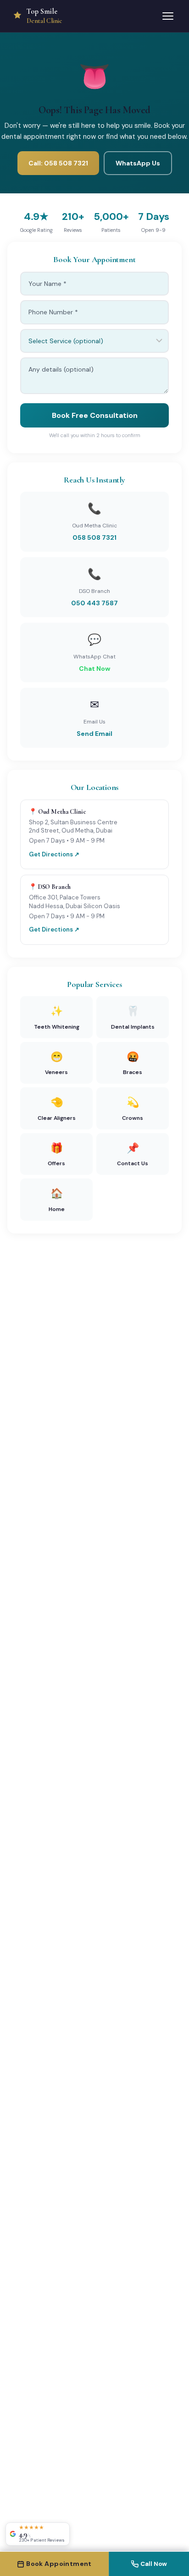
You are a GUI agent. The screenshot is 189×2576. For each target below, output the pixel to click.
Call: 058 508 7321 (58, 163)
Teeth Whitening (57, 1017)
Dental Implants (133, 1017)
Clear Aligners (57, 1109)
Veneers (56, 1063)
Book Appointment (59, 2564)
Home (57, 1200)
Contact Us (133, 1154)
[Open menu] (168, 16)
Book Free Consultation (95, 415)
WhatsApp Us (138, 163)
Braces (133, 1063)
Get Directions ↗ (54, 854)
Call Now (154, 2564)
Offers (56, 1154)
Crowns (133, 1109)
